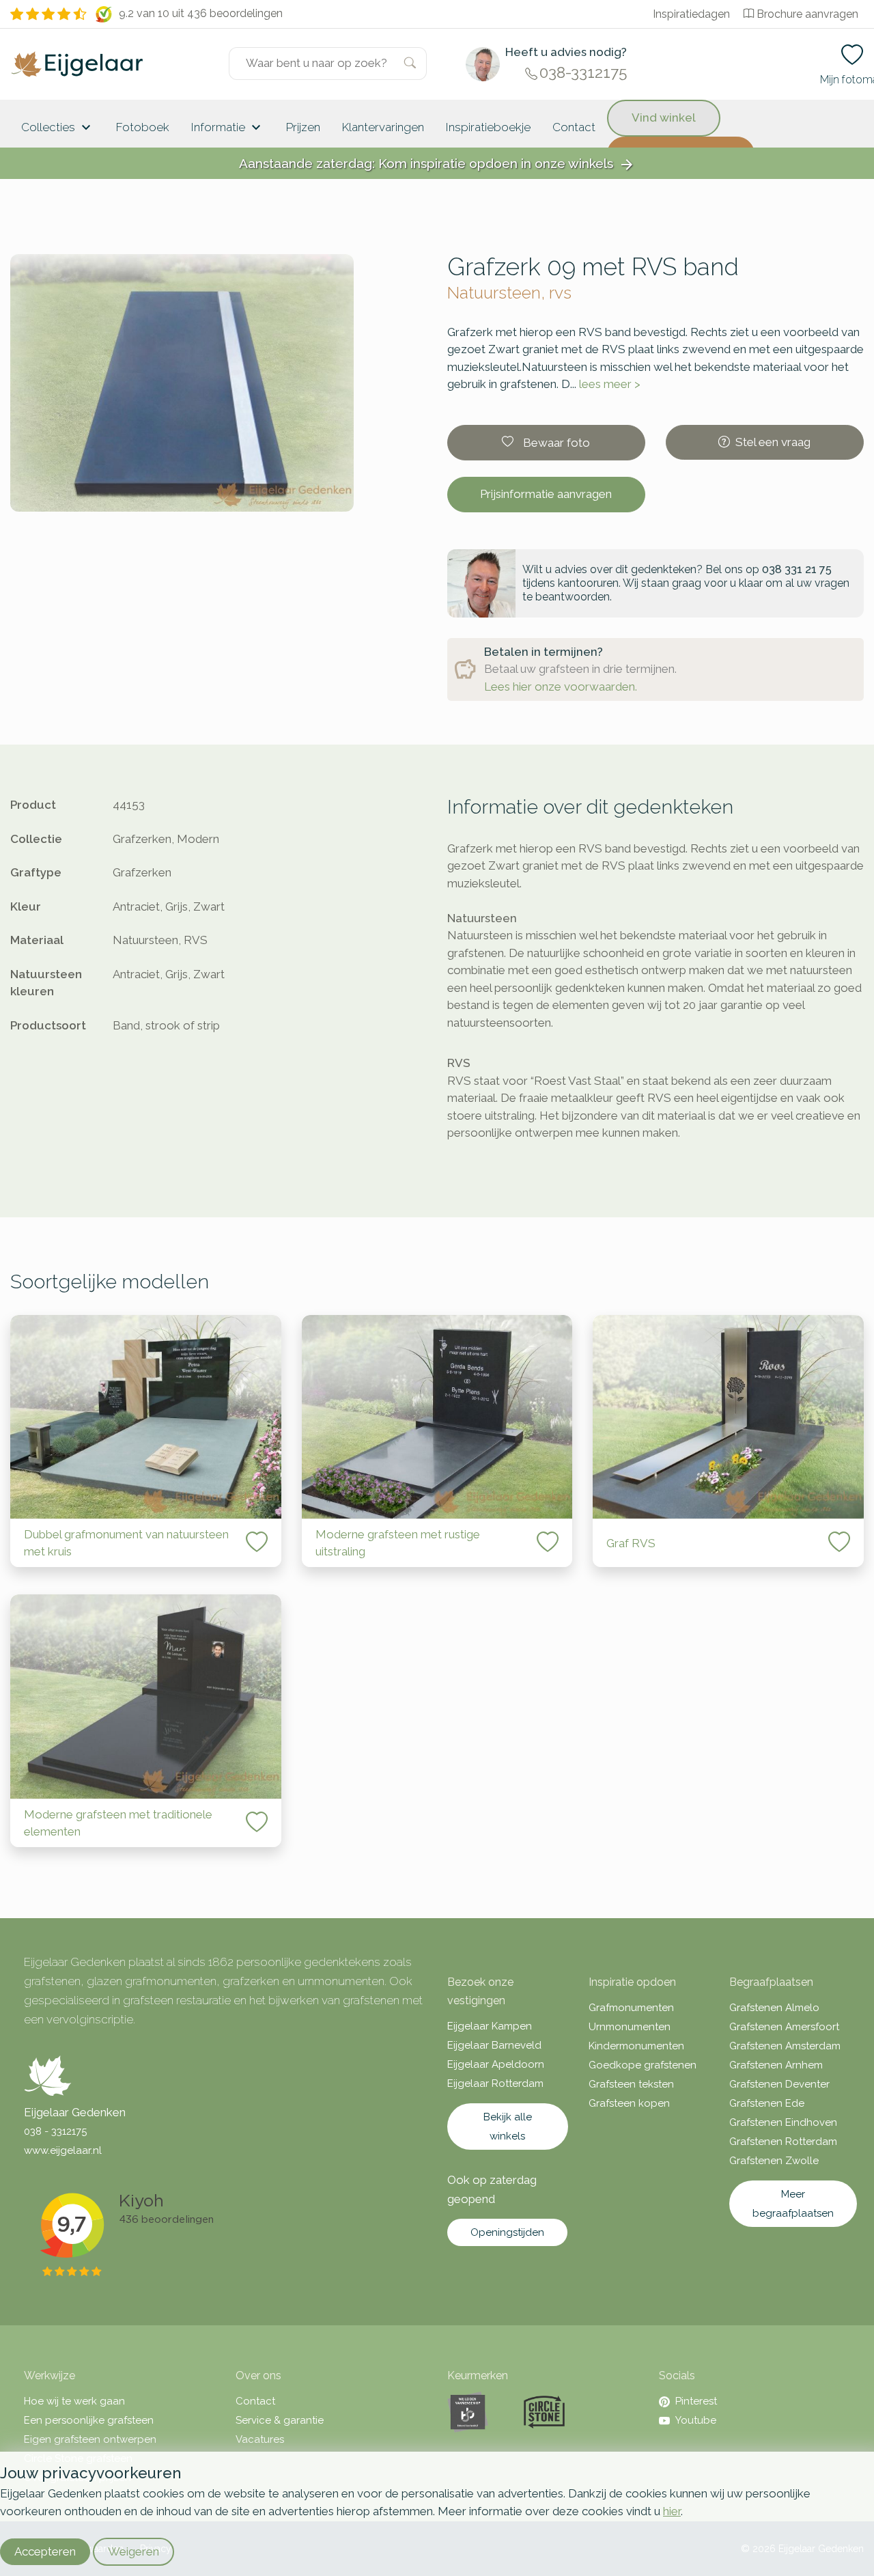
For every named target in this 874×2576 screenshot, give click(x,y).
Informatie (228, 128)
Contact (574, 127)
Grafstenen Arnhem (776, 2065)
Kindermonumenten (636, 2046)
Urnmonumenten (630, 2027)
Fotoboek (143, 127)
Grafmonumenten (631, 2008)
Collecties (58, 128)
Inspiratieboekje (488, 127)
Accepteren (45, 2551)
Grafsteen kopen (629, 2103)
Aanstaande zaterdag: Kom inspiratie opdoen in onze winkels (437, 164)
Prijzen (303, 127)
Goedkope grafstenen (643, 2065)
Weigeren (133, 2551)
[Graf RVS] (728, 1417)
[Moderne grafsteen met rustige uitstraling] (437, 1417)
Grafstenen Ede (767, 2103)
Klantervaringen (383, 127)
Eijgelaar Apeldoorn (496, 2064)
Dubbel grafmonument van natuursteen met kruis (126, 1543)
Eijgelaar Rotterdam (495, 2083)
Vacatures (260, 2439)
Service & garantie (280, 2420)
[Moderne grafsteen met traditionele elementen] (146, 1696)
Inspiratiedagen (691, 14)
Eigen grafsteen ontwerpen (90, 2439)
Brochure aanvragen (807, 14)
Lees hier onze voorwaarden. (561, 687)
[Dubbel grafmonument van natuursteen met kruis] (146, 1417)
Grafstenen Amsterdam (785, 2046)
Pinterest (696, 2401)
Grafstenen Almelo (774, 2008)
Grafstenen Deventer (779, 2084)
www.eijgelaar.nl (63, 2150)
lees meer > (610, 384)
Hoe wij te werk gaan (74, 2401)
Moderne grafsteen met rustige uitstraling (398, 1543)
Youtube (696, 2420)
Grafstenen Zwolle (774, 2161)
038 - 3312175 (55, 2131)
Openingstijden (507, 2232)
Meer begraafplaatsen (793, 2204)
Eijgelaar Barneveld (494, 2045)
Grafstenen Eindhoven (783, 2122)
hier (672, 2511)
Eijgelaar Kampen (490, 2026)
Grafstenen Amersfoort (784, 2027)
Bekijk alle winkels (508, 2127)
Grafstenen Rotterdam (783, 2142)
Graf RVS (631, 1543)
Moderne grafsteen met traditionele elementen (118, 1823)
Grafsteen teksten (631, 2084)
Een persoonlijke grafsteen (89, 2420)
